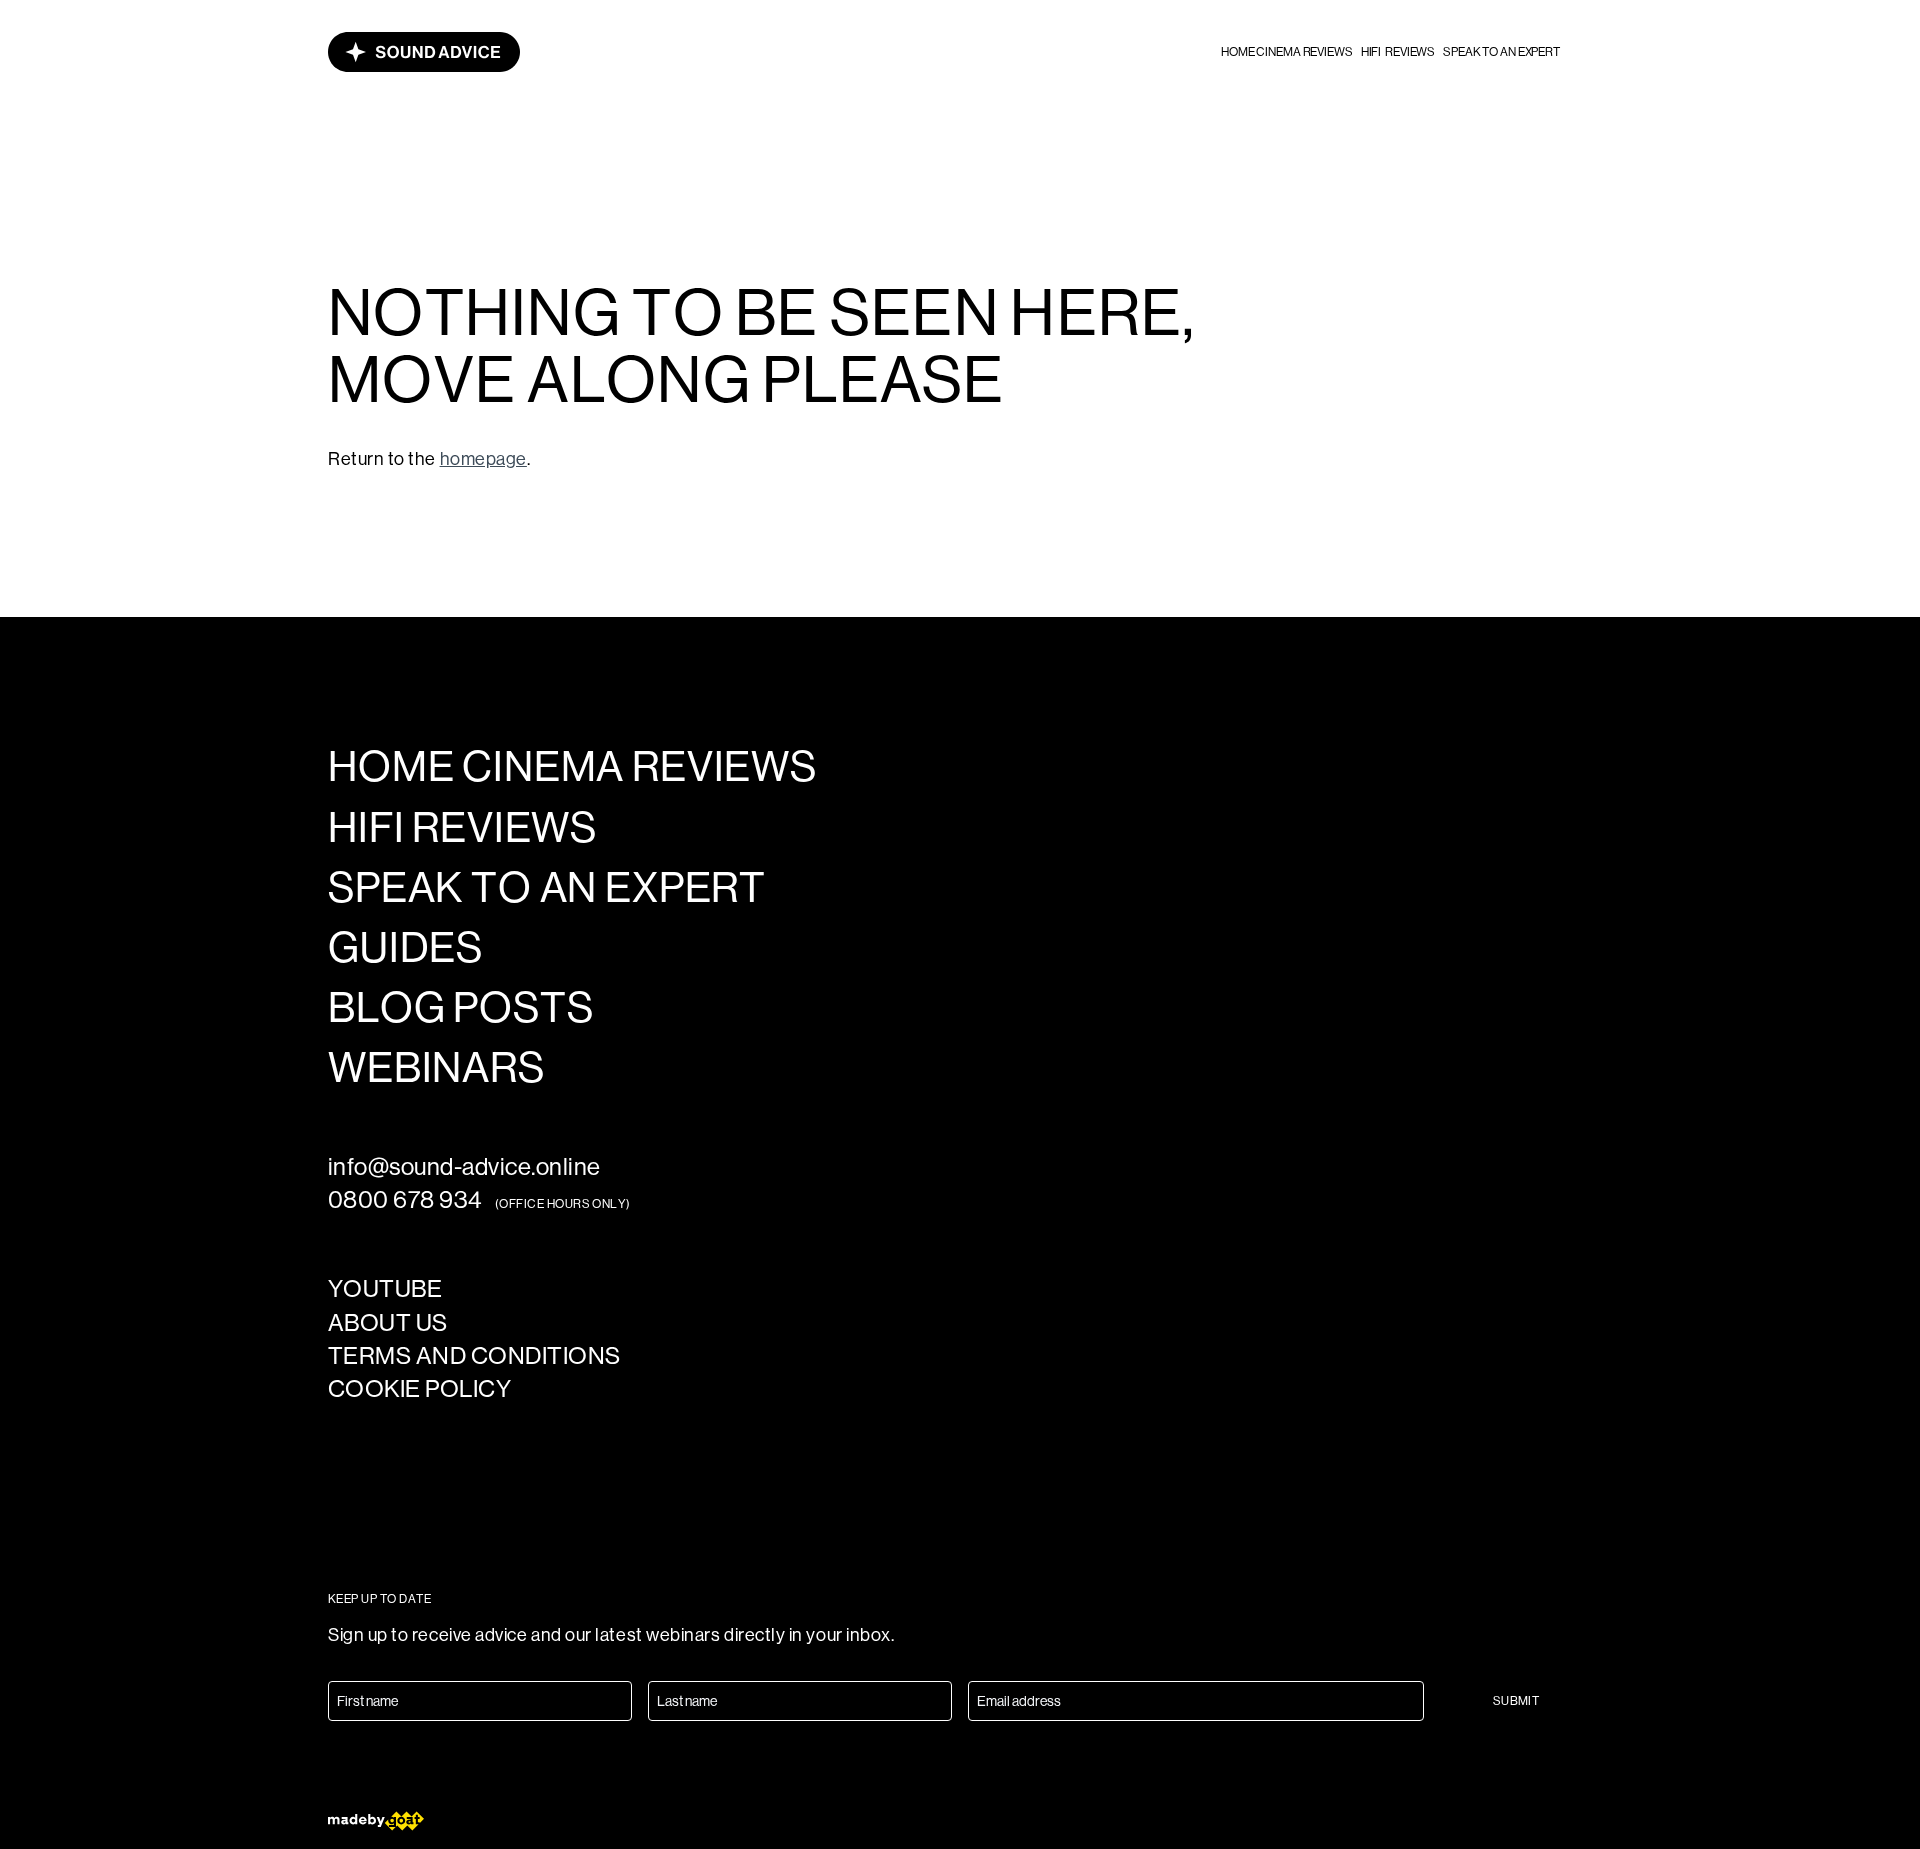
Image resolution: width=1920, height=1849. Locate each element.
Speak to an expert (1501, 52)
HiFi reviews (1398, 52)
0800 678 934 (405, 1199)
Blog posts (460, 1008)
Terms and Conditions (474, 1355)
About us (388, 1322)
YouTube (385, 1288)
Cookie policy (419, 1388)
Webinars (436, 1068)
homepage (483, 459)
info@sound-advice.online (464, 1166)
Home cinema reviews (1287, 52)
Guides (405, 948)
